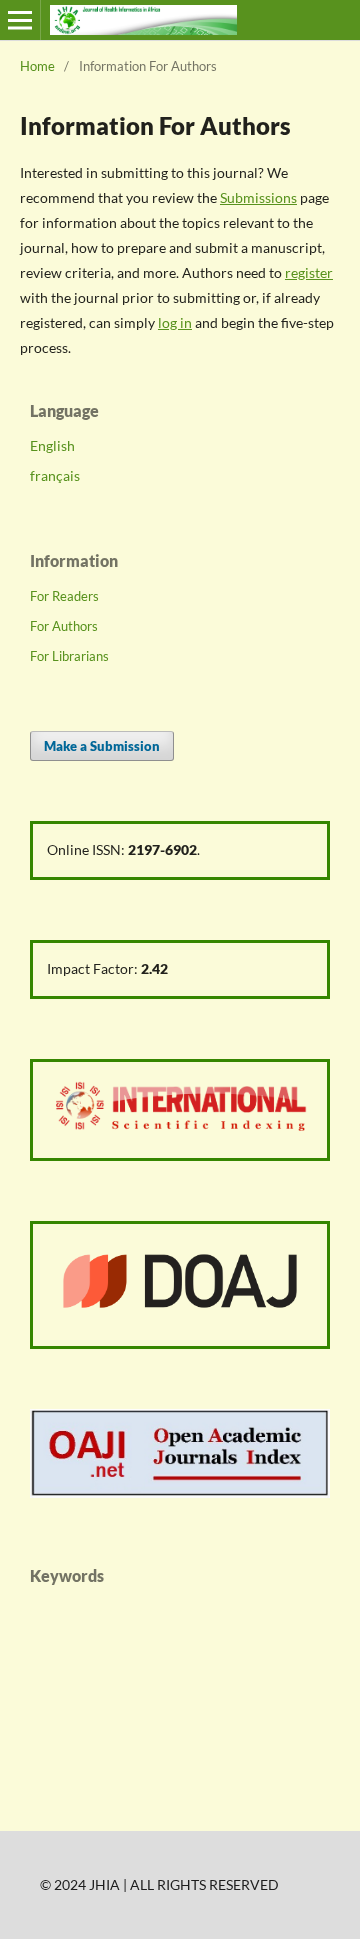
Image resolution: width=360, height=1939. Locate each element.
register (309, 272)
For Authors (64, 626)
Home (37, 66)
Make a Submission (102, 746)
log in (175, 322)
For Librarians (69, 656)
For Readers (64, 596)
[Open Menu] (20, 20)
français (55, 475)
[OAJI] (180, 1492)
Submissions (258, 197)
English (52, 445)
